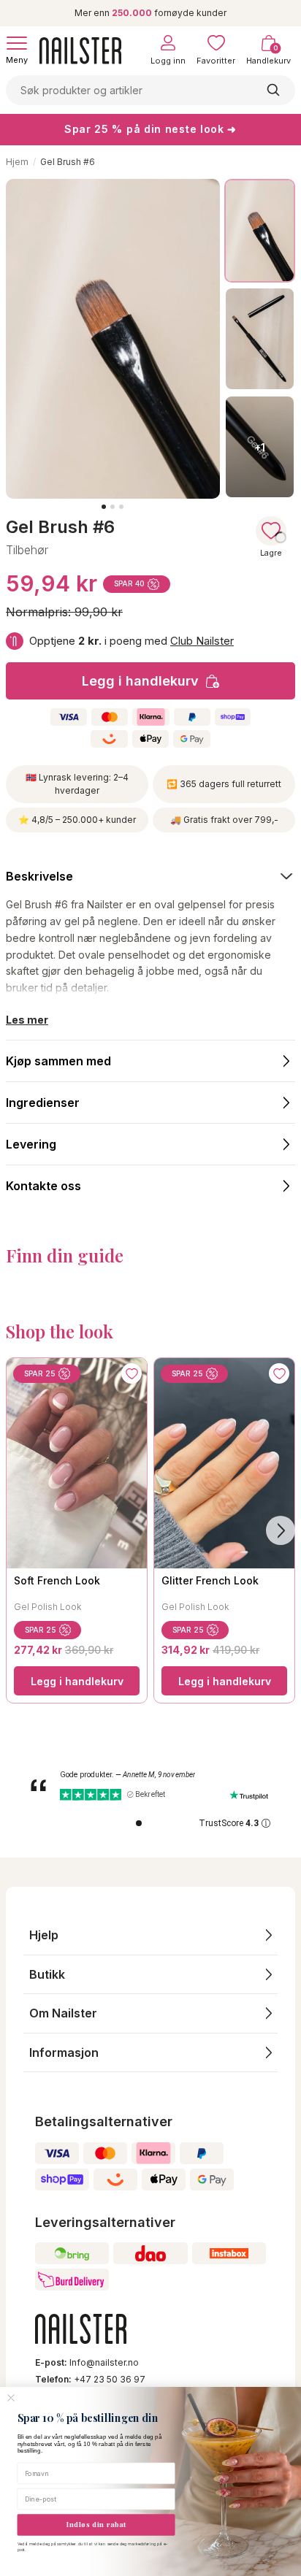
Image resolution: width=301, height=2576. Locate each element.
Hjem (17, 162)
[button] (150, 1935)
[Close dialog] (11, 2398)
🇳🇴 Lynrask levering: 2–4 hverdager (77, 784)
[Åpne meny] (17, 43)
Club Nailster (202, 641)
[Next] (281, 1530)
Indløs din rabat (96, 2524)
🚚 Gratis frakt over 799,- (224, 820)
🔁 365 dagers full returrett (224, 784)
